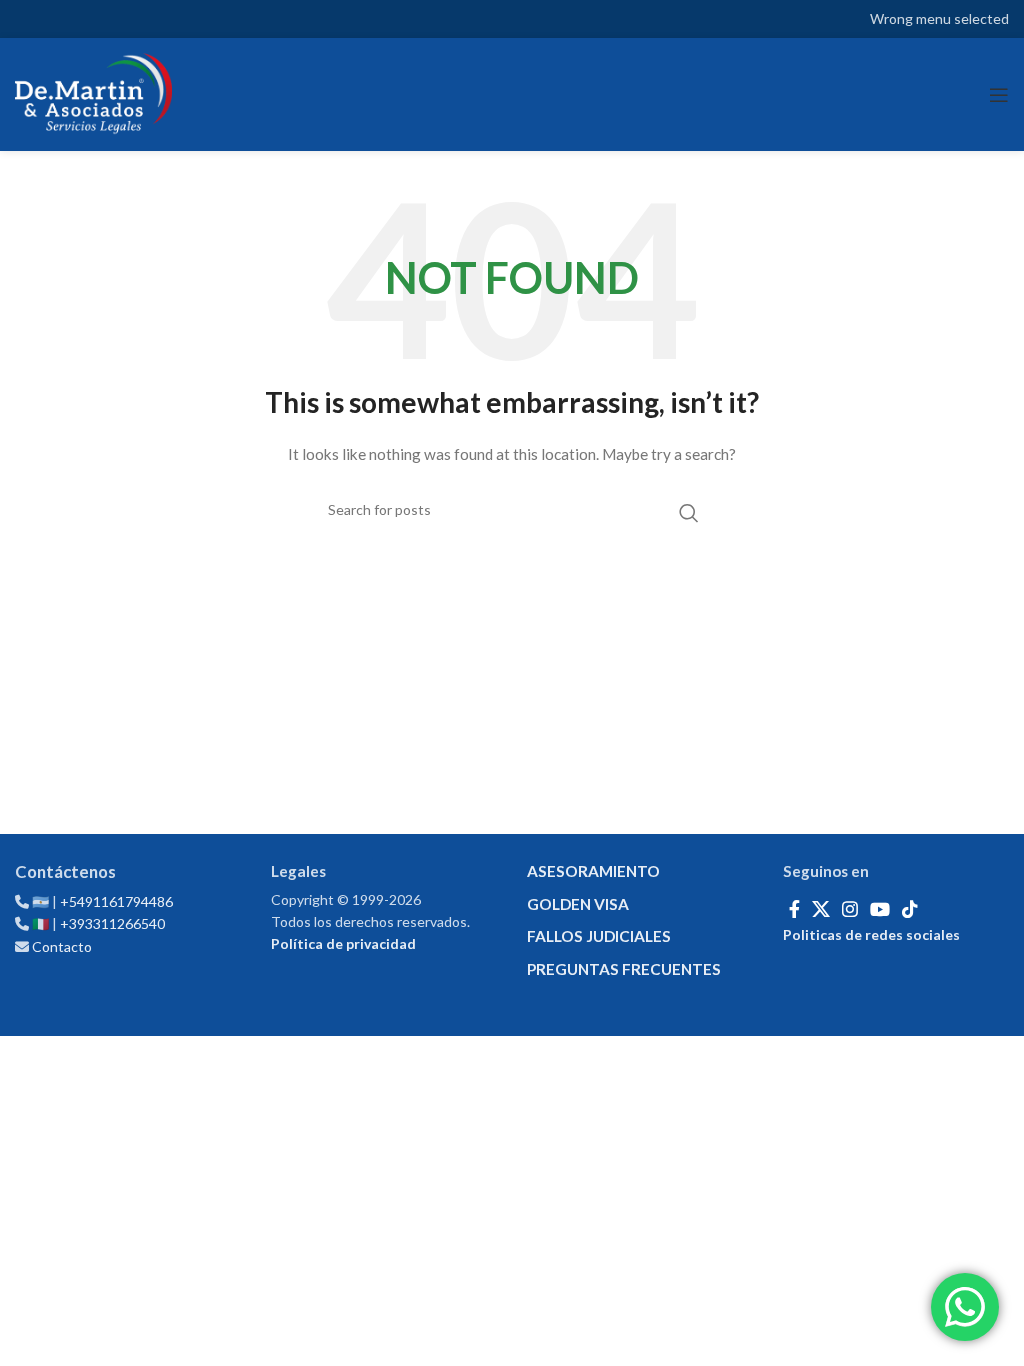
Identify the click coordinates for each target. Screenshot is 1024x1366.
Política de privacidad (343, 943)
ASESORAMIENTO (593, 871)
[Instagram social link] (850, 909)
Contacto (62, 946)
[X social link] (821, 909)
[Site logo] (93, 94)
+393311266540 (112, 923)
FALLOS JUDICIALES (599, 936)
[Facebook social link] (794, 909)
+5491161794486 (116, 901)
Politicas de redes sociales (871, 934)
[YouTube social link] (880, 909)
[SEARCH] (689, 513)
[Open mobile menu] (999, 95)
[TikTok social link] (910, 909)
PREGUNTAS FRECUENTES (624, 969)
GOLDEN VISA (578, 904)
